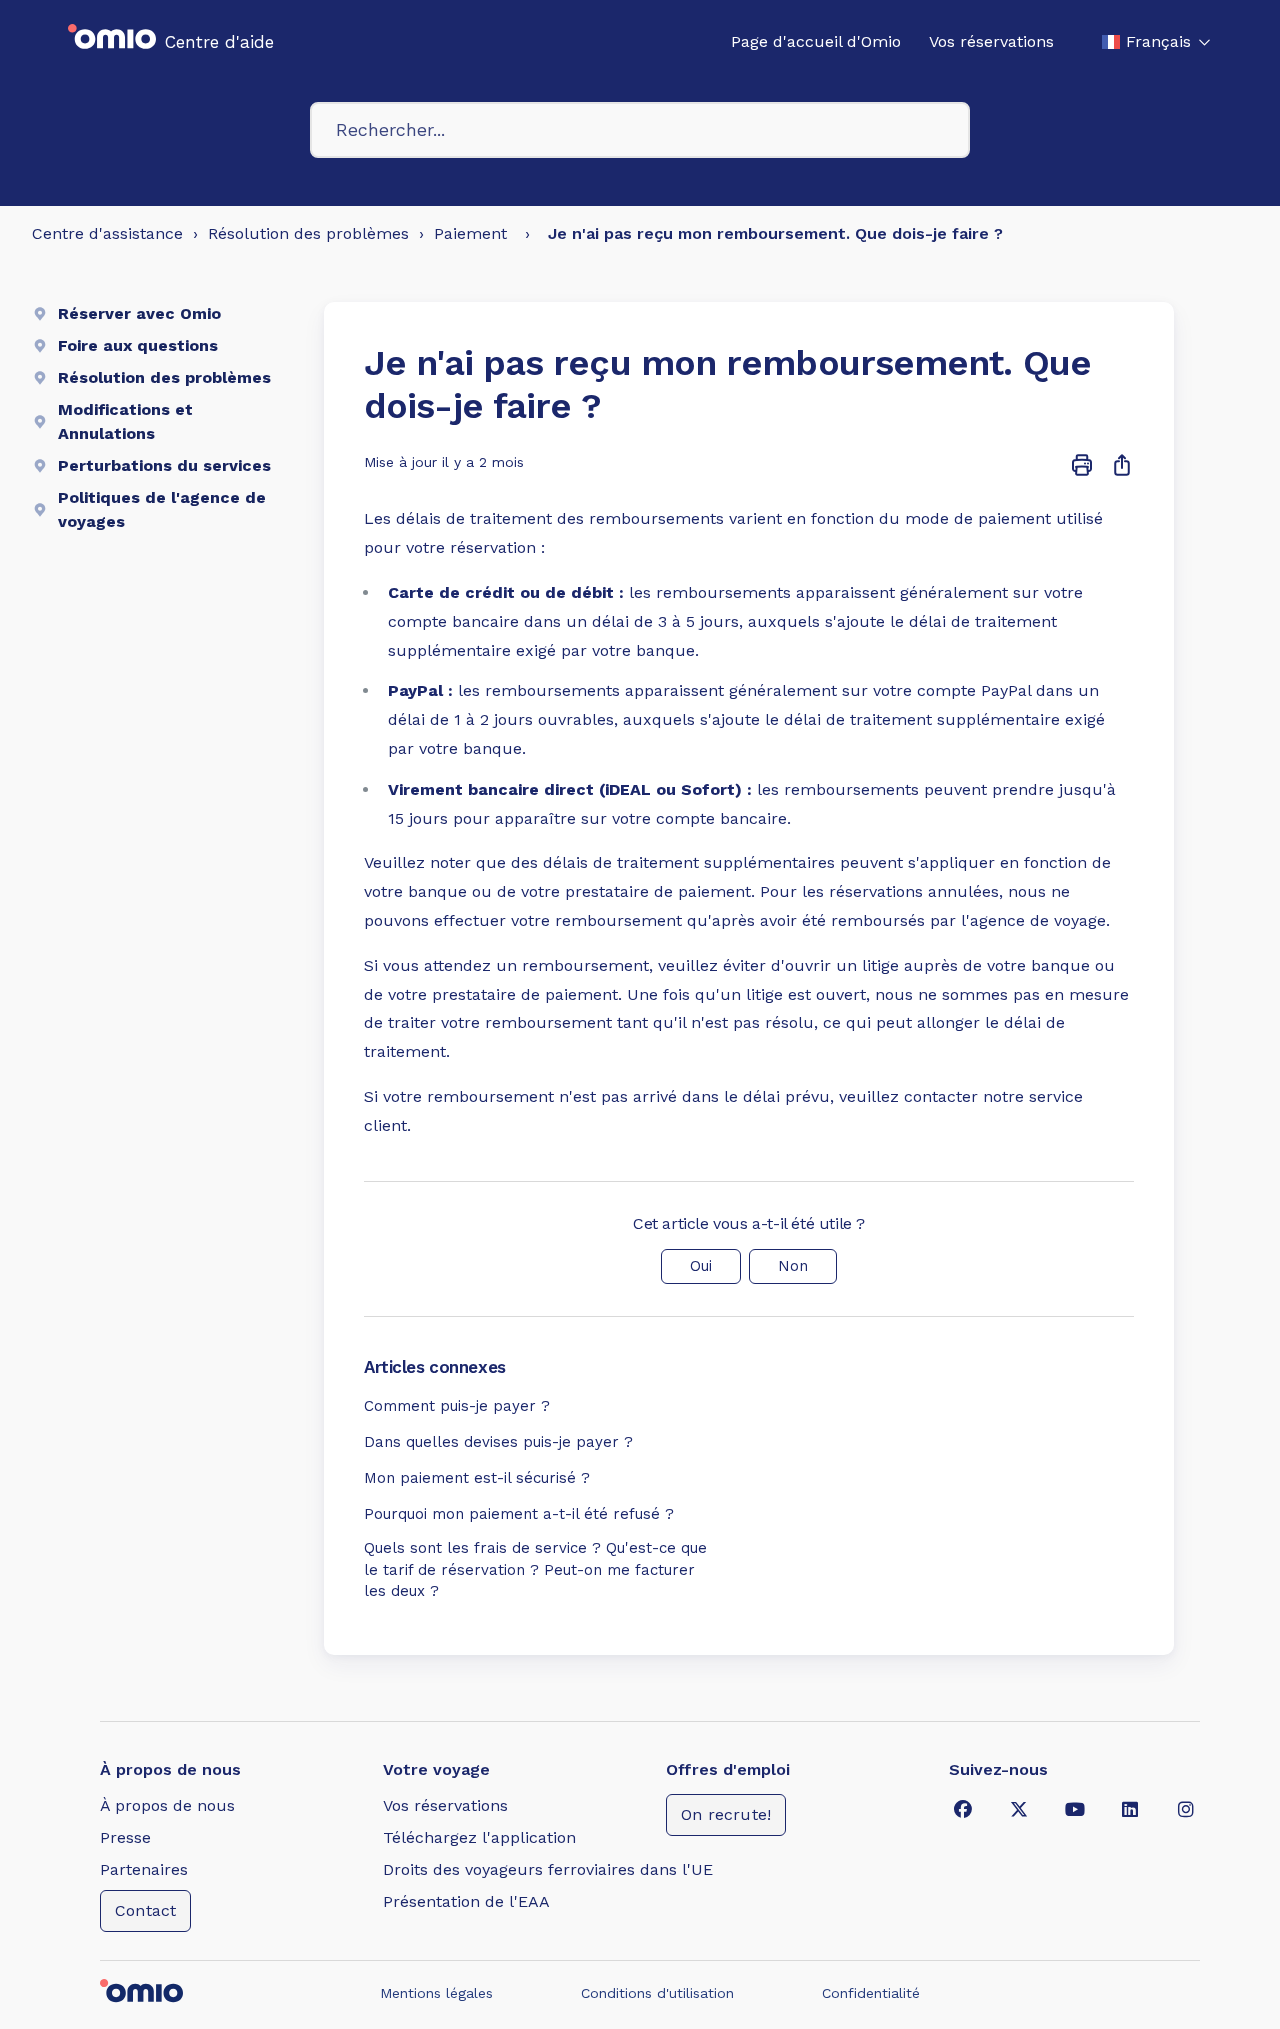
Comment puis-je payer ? (457, 1406)
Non (793, 1266)
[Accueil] (112, 42)
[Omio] (170, 1993)
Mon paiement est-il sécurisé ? (477, 1478)
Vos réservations (991, 41)
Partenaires (144, 1869)
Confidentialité (871, 1993)
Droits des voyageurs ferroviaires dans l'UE (548, 1869)
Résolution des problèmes (308, 233)
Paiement (470, 233)
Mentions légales (436, 1993)
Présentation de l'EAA (466, 1901)
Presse (125, 1837)
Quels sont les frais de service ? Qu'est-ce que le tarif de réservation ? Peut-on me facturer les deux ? (535, 1570)
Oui (701, 1266)
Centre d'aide (219, 42)
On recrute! (726, 1814)
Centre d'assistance (107, 233)
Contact (145, 1910)
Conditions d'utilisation (657, 1993)
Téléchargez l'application (479, 1837)
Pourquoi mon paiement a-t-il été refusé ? (519, 1514)
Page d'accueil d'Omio (816, 41)
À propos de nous (167, 1805)
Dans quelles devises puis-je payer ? (498, 1442)
